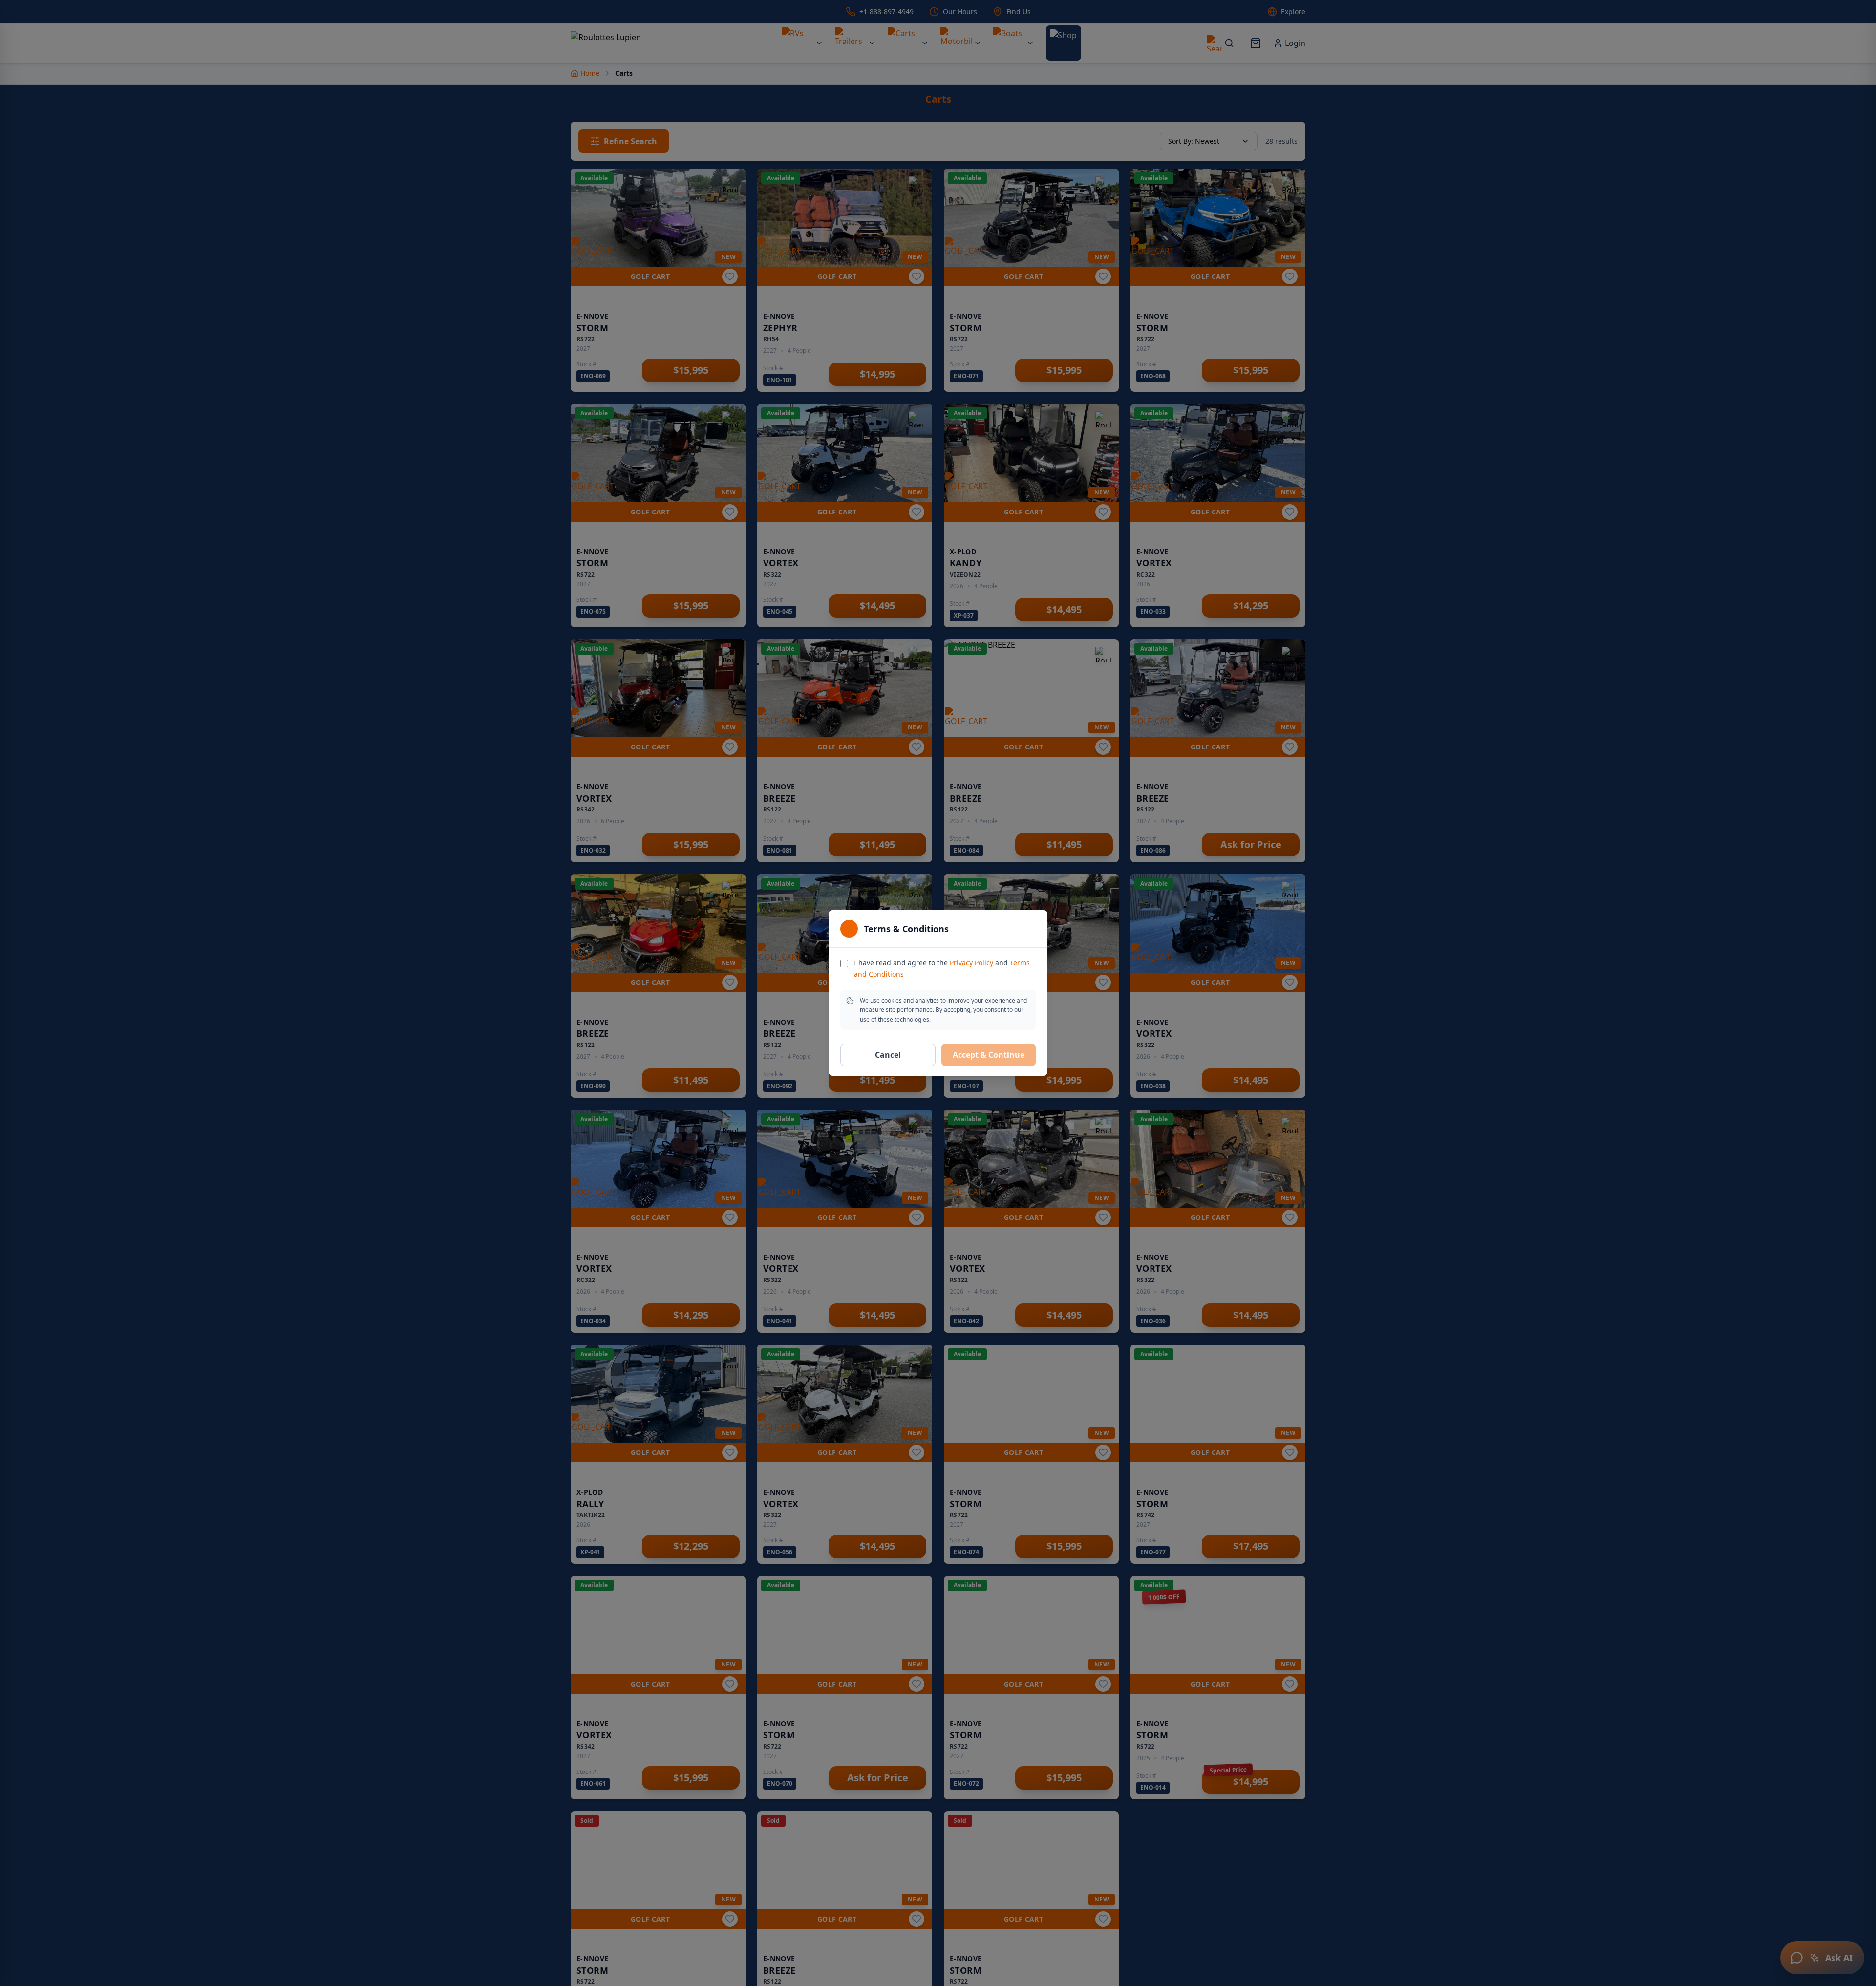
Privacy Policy (971, 963)
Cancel (888, 1055)
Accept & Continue (989, 1055)
